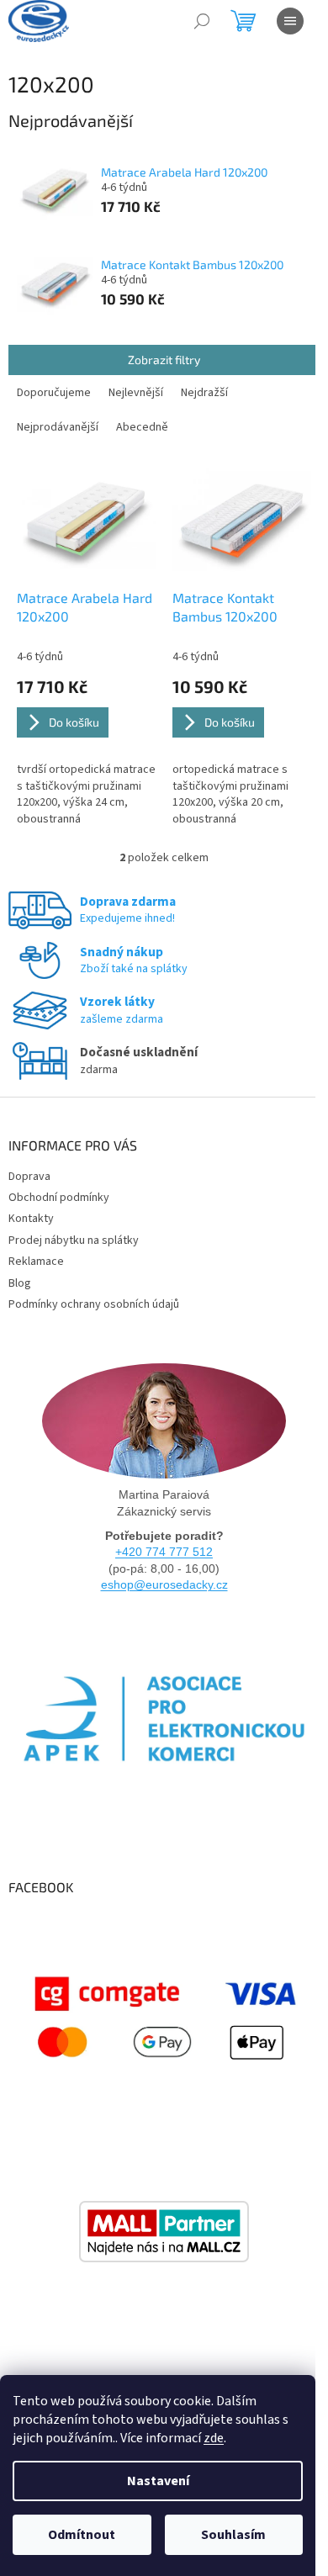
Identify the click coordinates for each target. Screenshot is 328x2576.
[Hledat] (202, 21)
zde (214, 2438)
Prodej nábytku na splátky (74, 1240)
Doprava (29, 1177)
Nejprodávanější (58, 427)
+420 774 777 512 (164, 1552)
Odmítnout (82, 2535)
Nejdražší (204, 393)
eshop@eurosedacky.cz (164, 1584)
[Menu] (290, 21)
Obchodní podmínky (59, 1198)
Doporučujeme (54, 393)
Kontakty (31, 1219)
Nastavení (158, 2481)
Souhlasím (233, 2535)
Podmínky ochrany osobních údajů (94, 1304)
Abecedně (142, 427)
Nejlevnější (136, 393)
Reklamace (36, 1262)
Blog (20, 1283)
